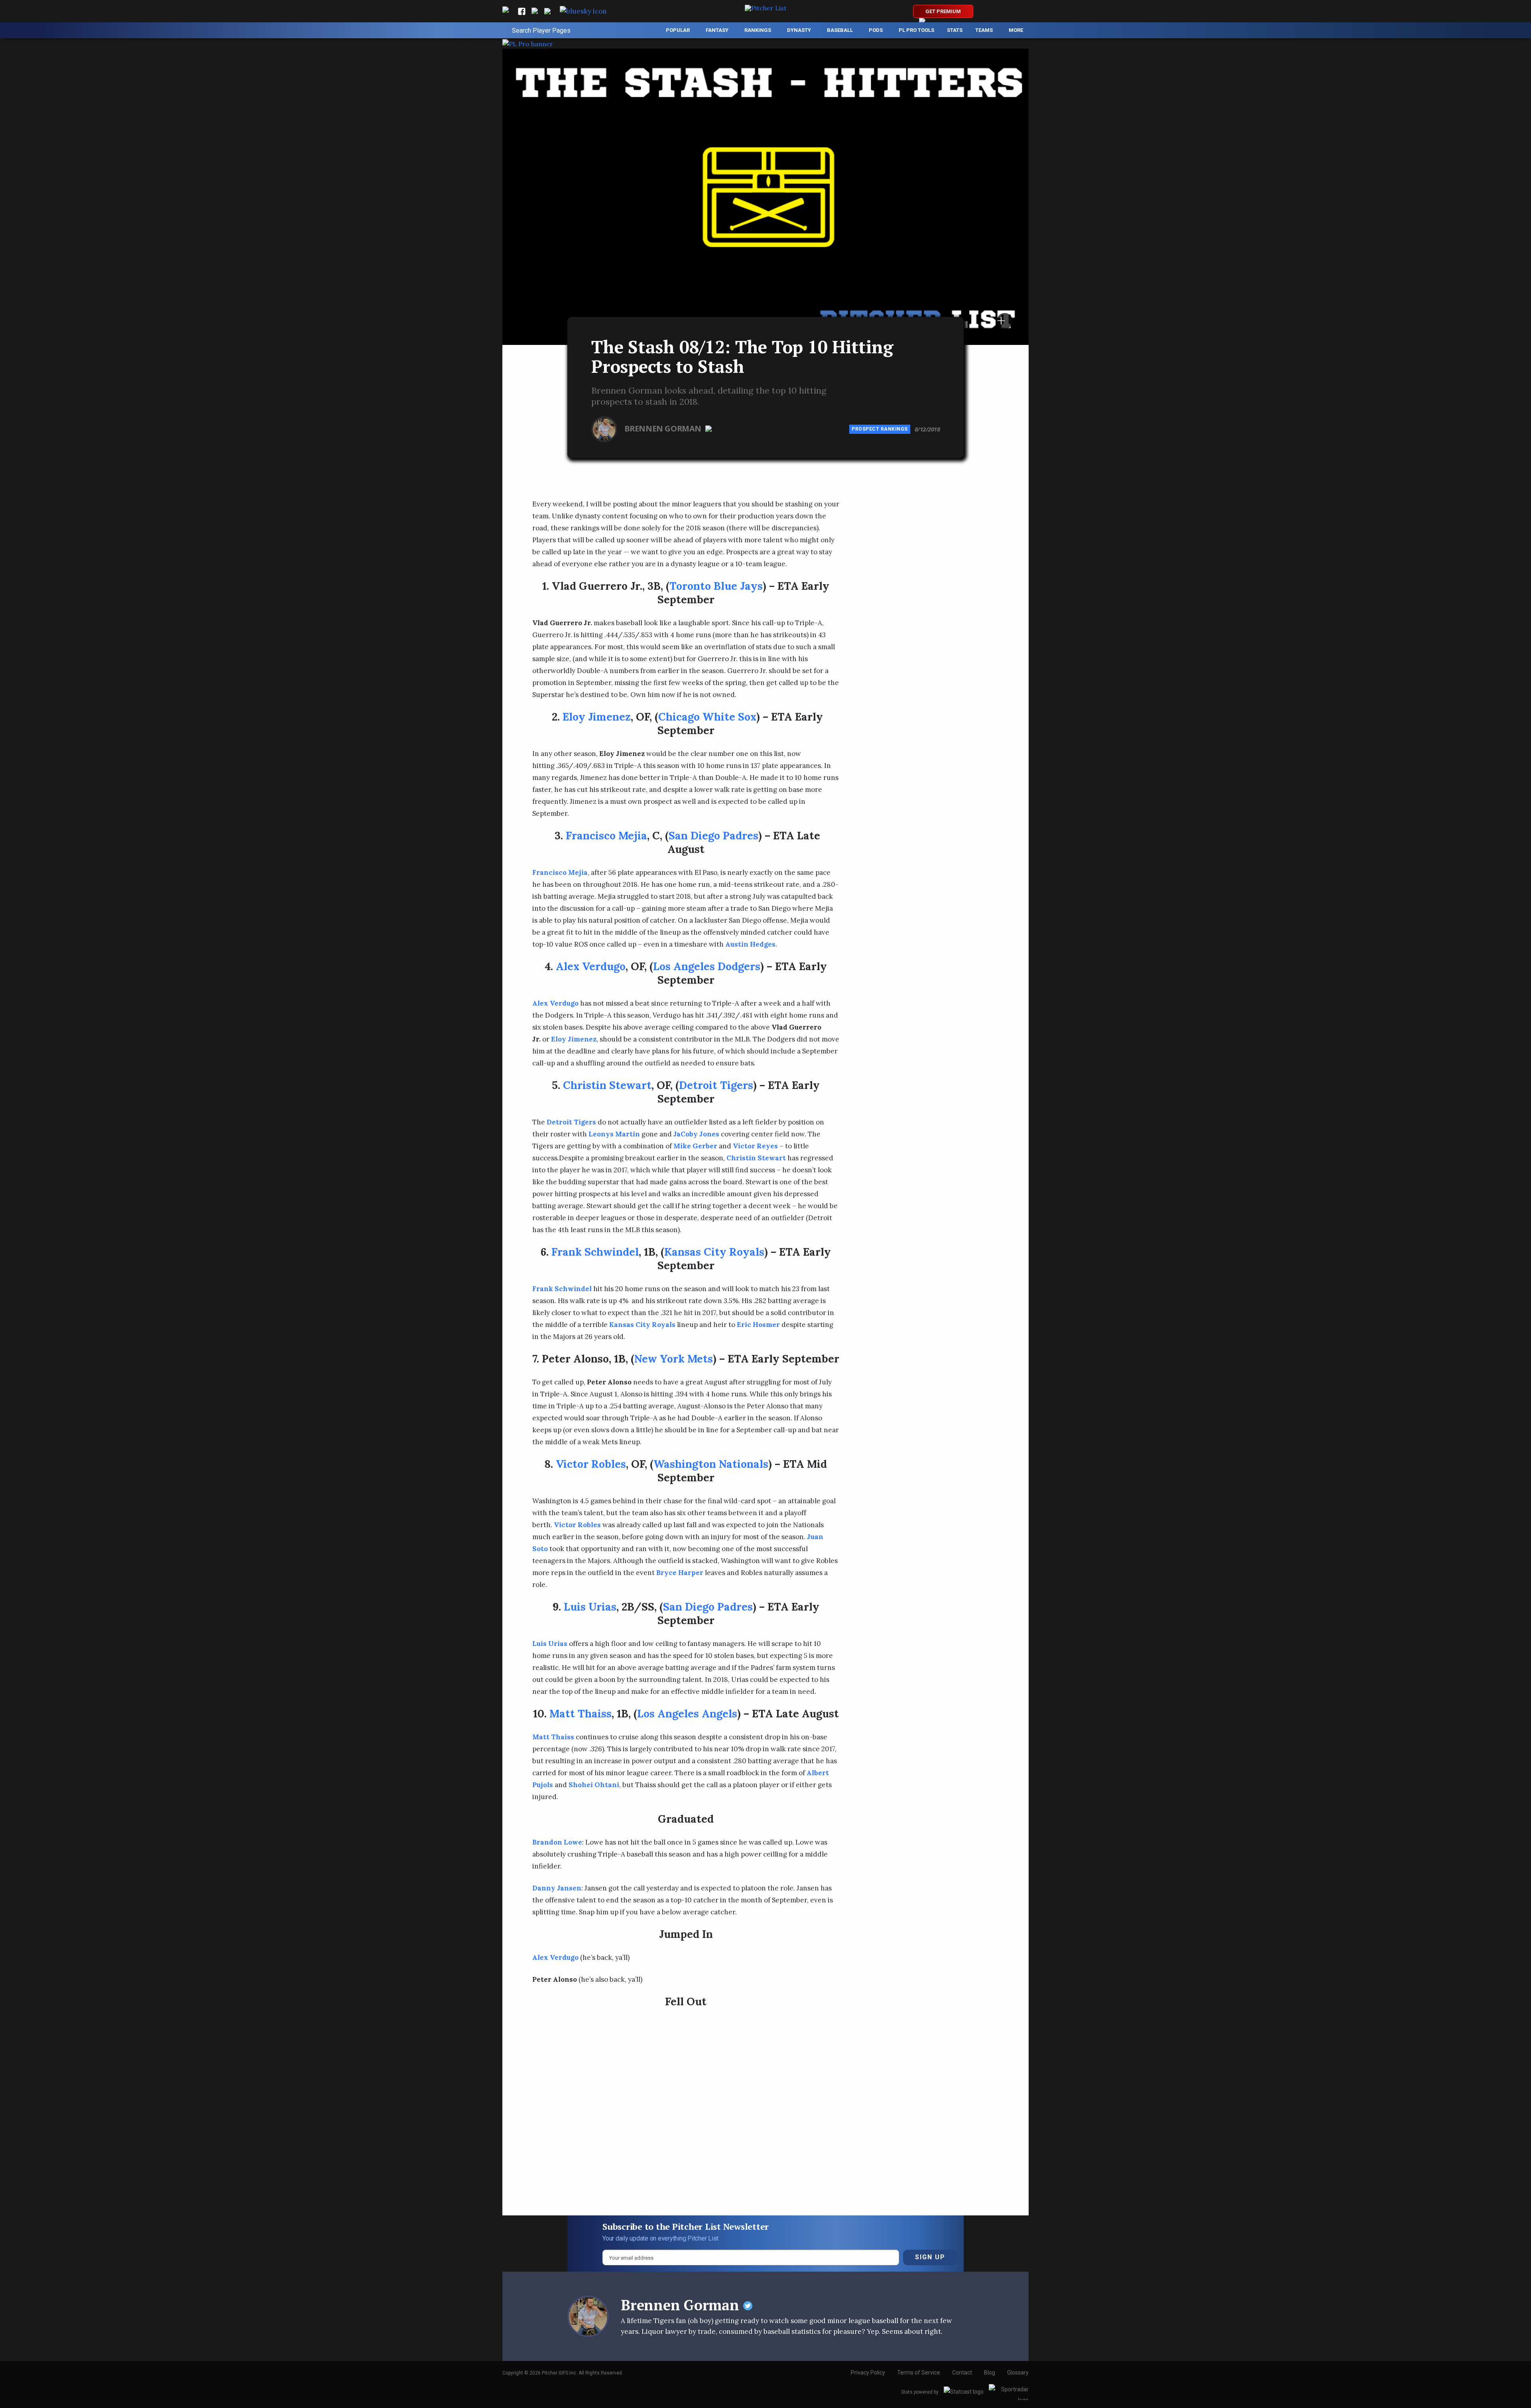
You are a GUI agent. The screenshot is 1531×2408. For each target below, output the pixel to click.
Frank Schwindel (595, 1252)
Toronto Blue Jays (716, 586)
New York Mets (674, 1359)
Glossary (1018, 2373)
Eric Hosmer (758, 1325)
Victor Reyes (755, 1146)
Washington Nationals (711, 1464)
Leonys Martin (614, 1134)
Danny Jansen (557, 1888)
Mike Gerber (695, 1146)
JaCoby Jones (696, 1134)
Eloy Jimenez (597, 717)
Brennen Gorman (664, 428)
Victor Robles (591, 1464)
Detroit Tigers (716, 1085)
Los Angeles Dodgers (707, 966)
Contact (962, 2373)
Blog (990, 2373)
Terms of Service (919, 2373)
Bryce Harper (680, 1573)
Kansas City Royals (714, 1252)
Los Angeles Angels (687, 1713)
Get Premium (943, 11)
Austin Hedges (750, 944)
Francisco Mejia (606, 835)
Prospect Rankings (880, 429)
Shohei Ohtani (594, 1785)
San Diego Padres (713, 835)
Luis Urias (590, 1607)
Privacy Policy (868, 2373)
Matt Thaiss (581, 1713)
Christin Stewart (607, 1085)
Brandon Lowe (557, 1842)
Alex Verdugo (591, 966)
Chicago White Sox (707, 717)
